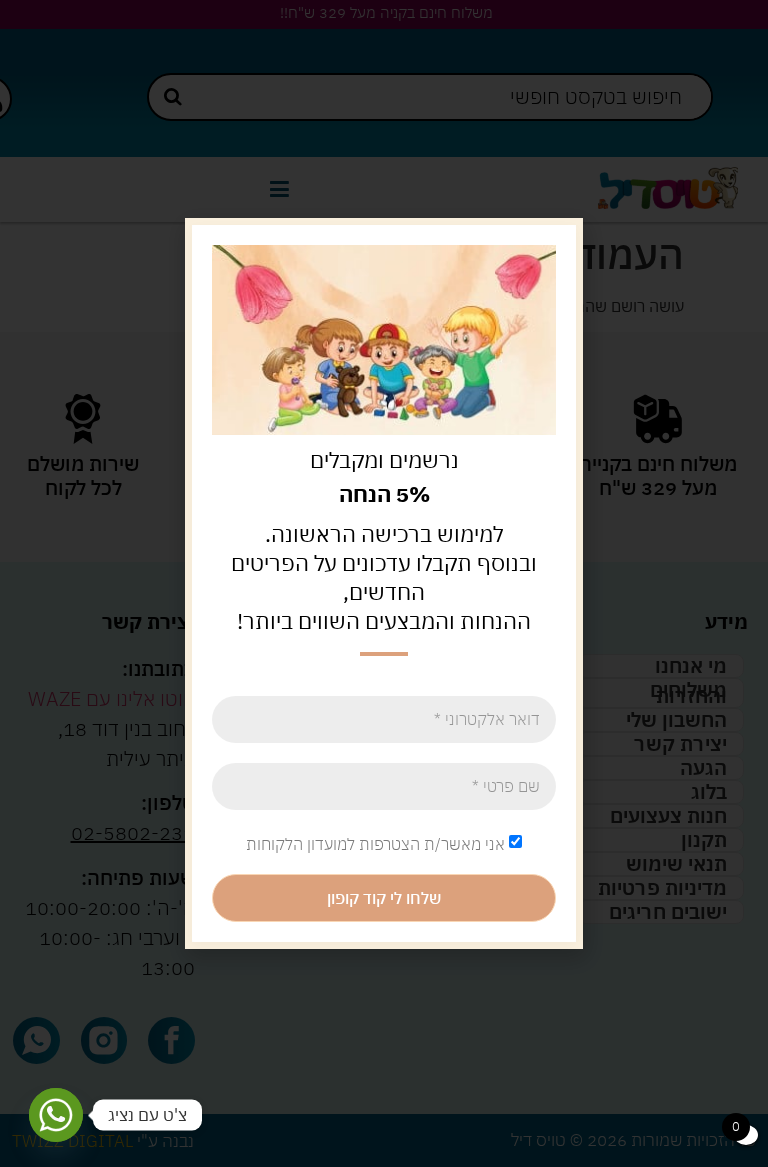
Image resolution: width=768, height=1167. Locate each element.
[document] (384, 583)
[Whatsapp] (56, 1115)
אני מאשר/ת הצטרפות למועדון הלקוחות (375, 843)
